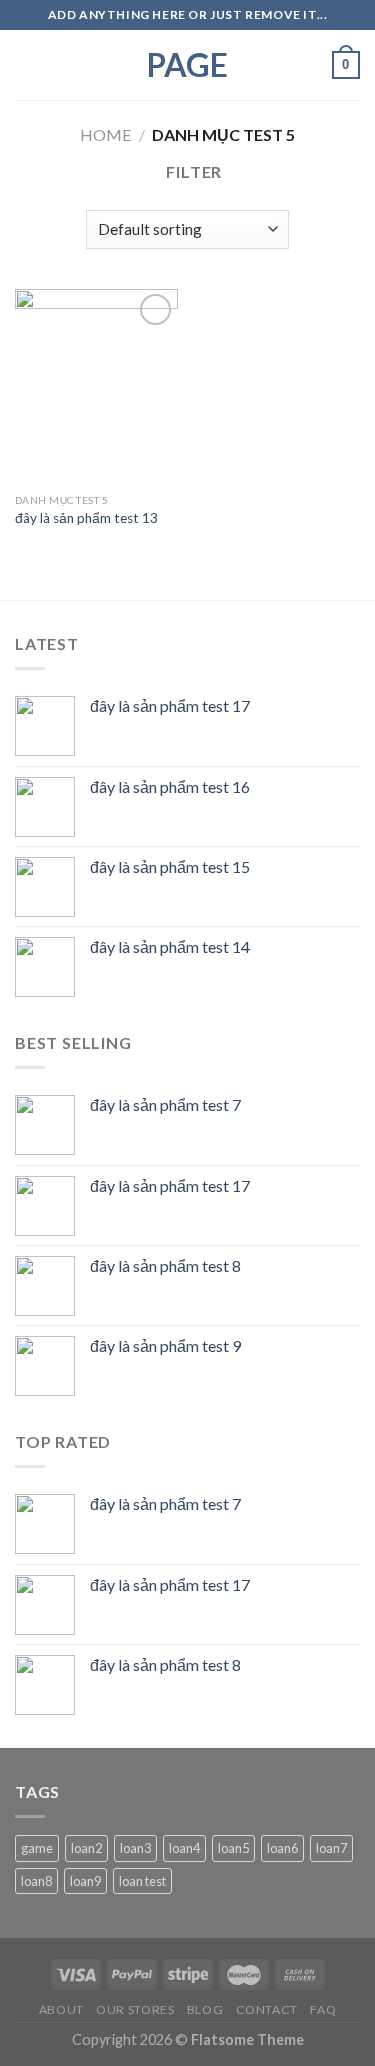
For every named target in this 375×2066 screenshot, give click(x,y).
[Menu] (27, 64)
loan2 (86, 1848)
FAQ (323, 2009)
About (61, 2009)
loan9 (85, 1881)
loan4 (184, 1848)
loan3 (135, 1848)
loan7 (331, 1848)
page (187, 65)
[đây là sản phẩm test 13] (96, 386)
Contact (267, 2009)
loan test (142, 1881)
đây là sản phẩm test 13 (86, 518)
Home (105, 134)
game (37, 1848)
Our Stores (135, 2009)
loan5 (233, 1848)
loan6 (282, 1848)
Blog (205, 2009)
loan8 (36, 1881)
